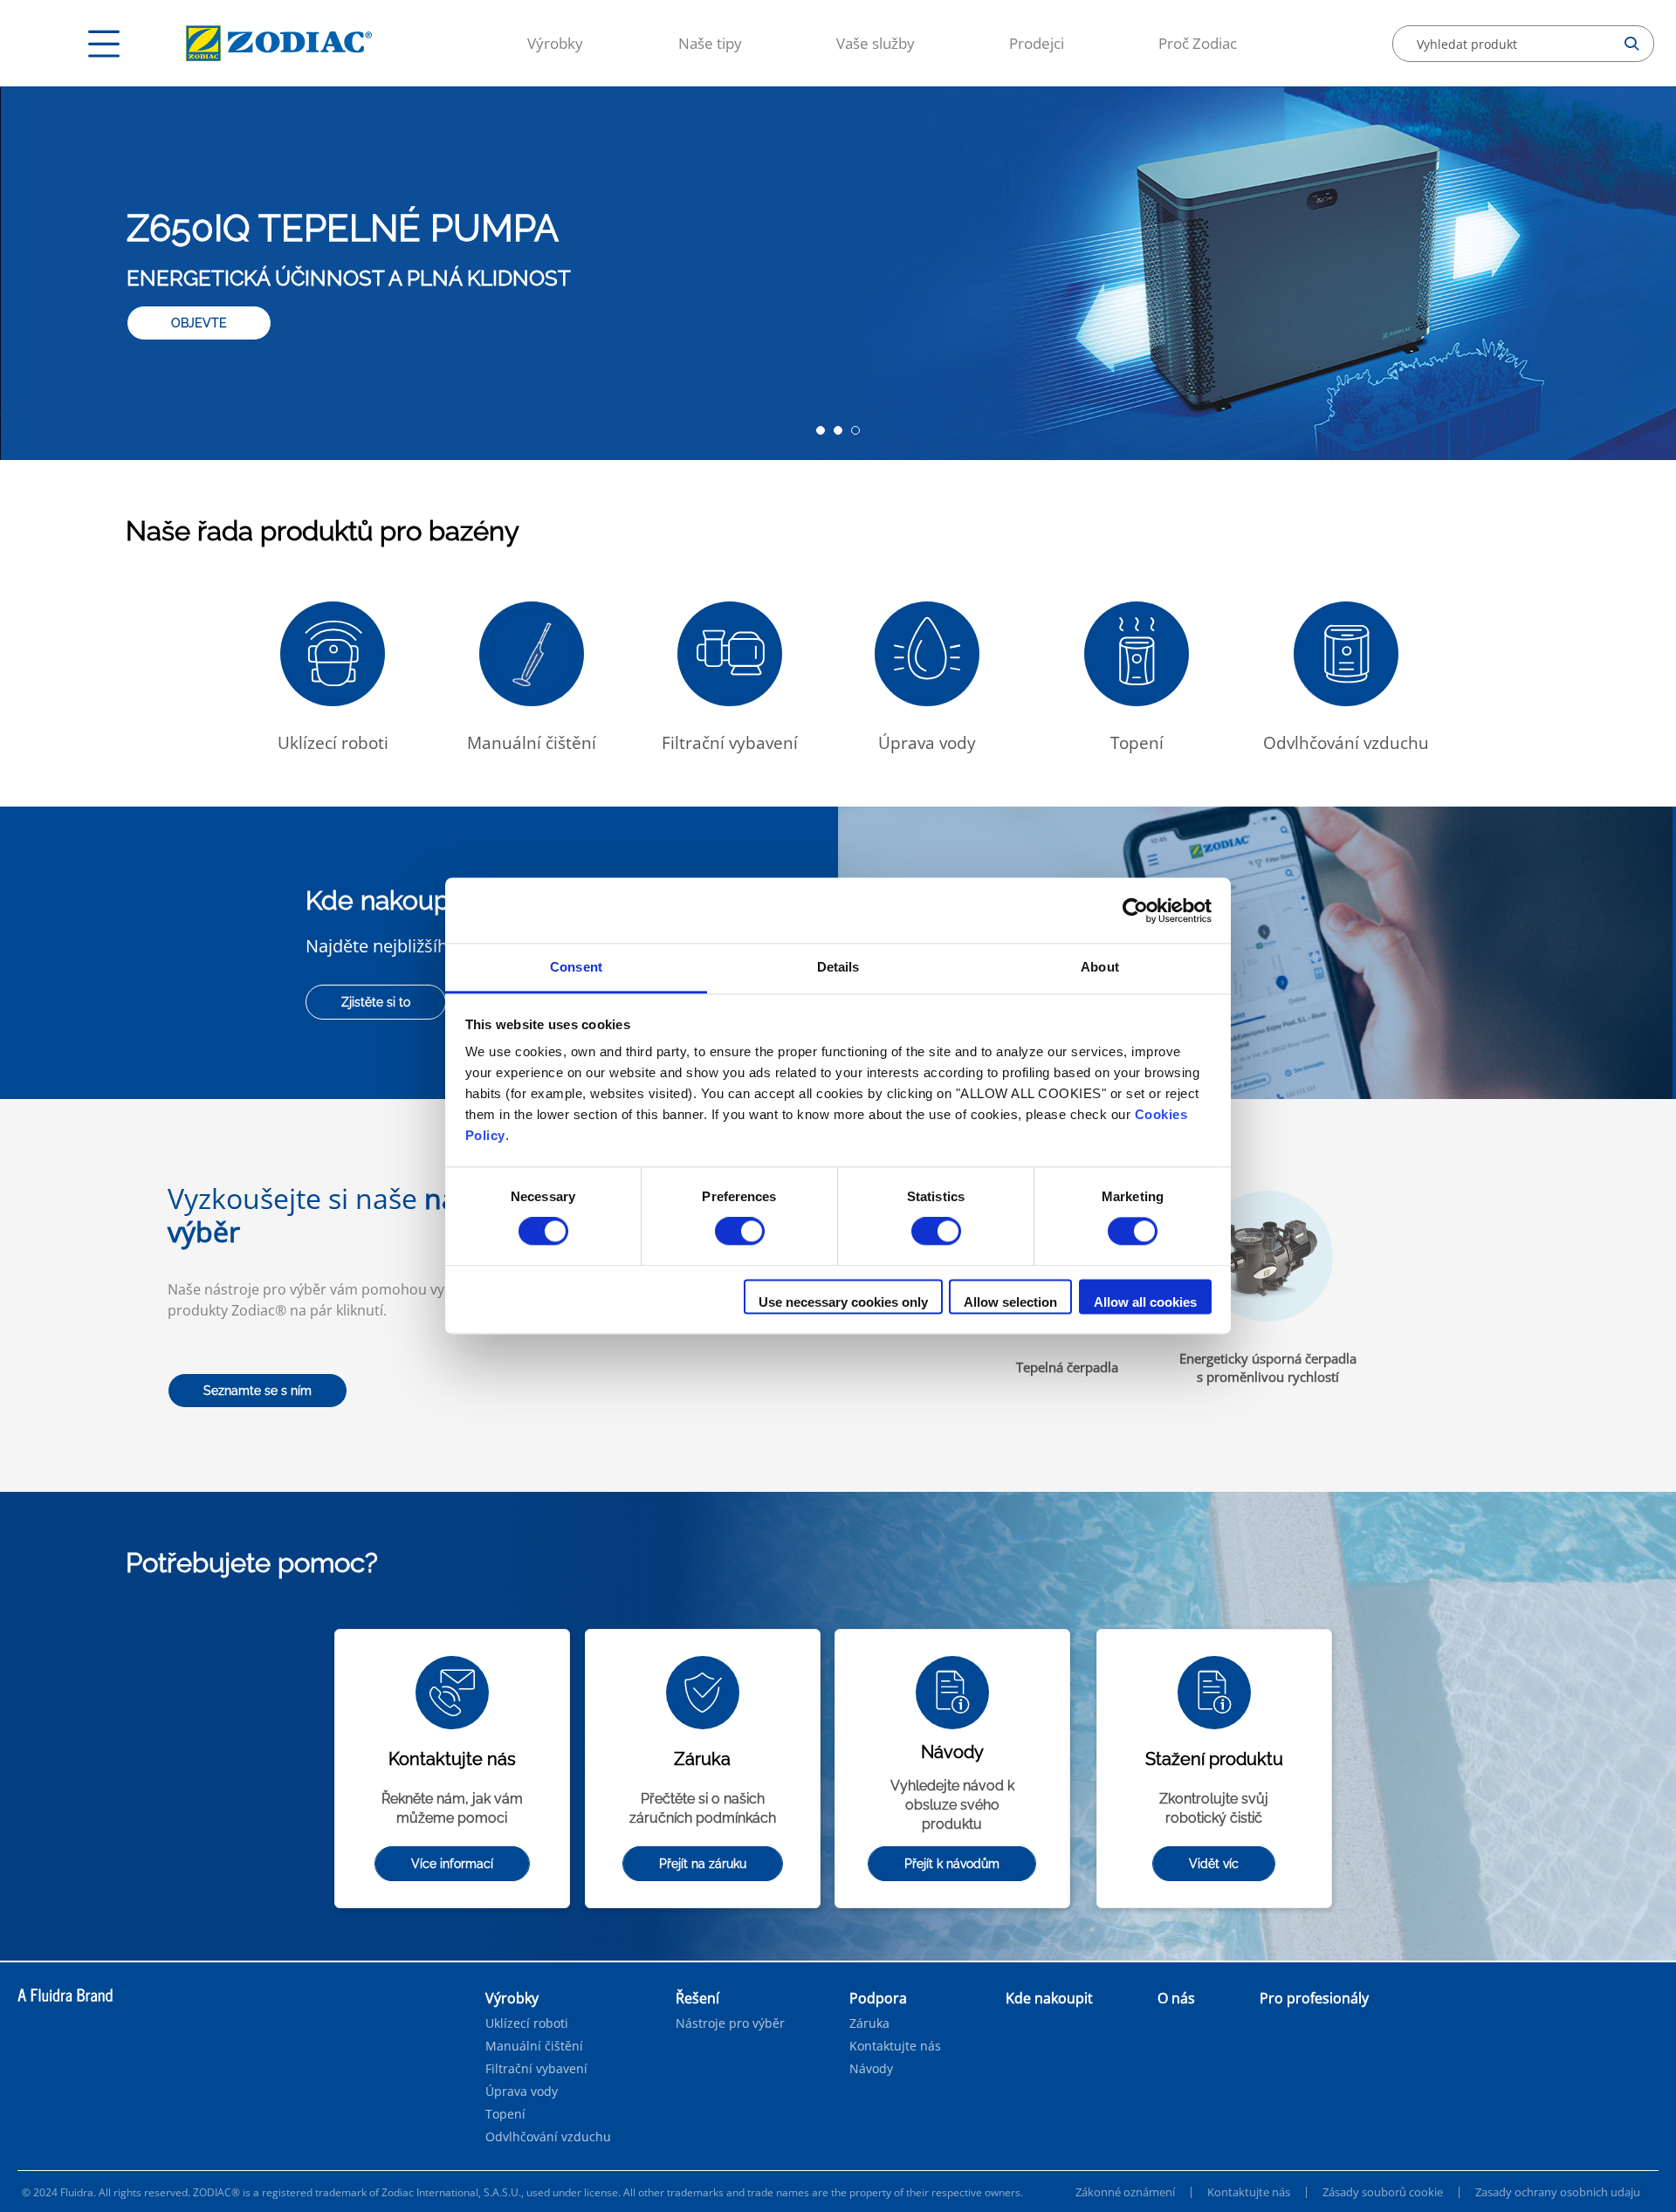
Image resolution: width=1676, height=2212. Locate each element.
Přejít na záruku (703, 1864)
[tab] (821, 430)
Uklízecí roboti (527, 2023)
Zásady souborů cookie (1383, 2192)
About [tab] (1100, 967)
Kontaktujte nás (895, 2046)
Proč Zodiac (1198, 43)
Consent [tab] (576, 967)
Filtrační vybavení (536, 2069)
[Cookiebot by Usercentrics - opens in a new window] (1135, 910)
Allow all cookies (1145, 1302)
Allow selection (1010, 1302)
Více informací (452, 1864)
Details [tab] (838, 967)
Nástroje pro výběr (730, 2023)
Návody (871, 2069)
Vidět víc (1214, 1864)
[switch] (740, 1232)
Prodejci (1037, 43)
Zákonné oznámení (1125, 2192)
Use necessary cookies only (843, 1302)
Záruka (869, 2023)
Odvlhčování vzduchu (548, 2137)
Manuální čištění (534, 2046)
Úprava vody (522, 2092)
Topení (505, 2114)
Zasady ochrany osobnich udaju (1558, 2192)
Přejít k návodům (952, 1864)
